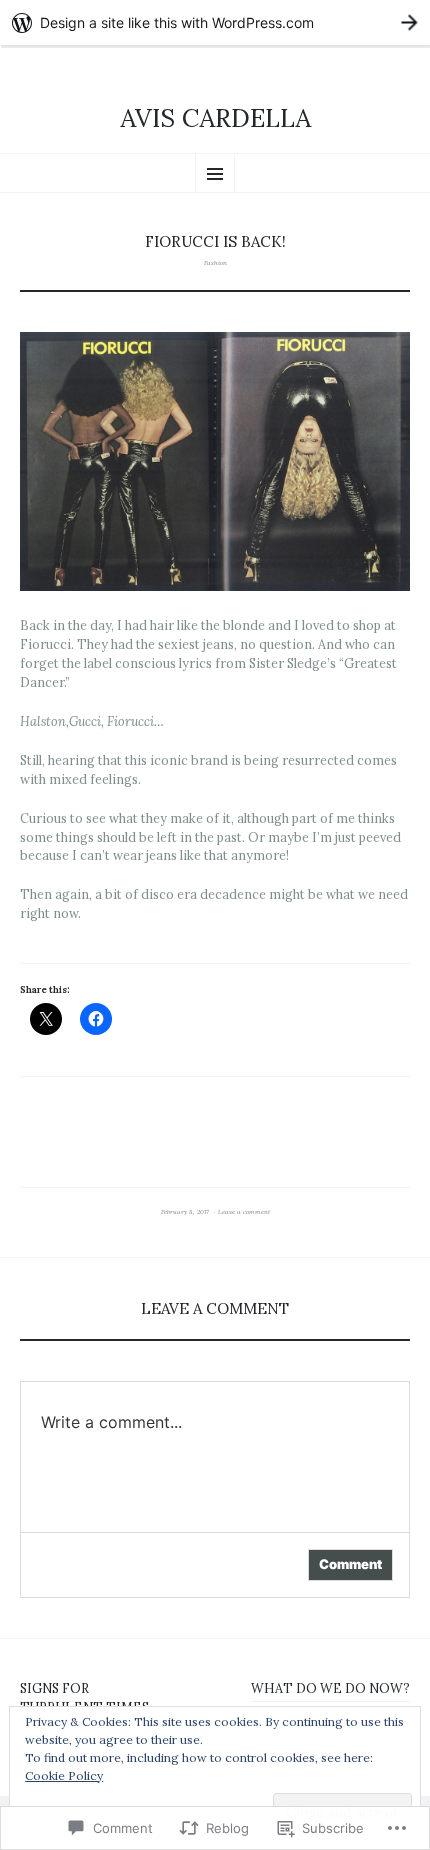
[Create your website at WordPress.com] (215, 22)
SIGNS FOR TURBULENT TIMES (84, 1697)
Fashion (215, 263)
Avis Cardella (215, 119)
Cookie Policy (64, 1775)
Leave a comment (244, 1212)
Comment (350, 1564)
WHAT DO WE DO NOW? (330, 1688)
